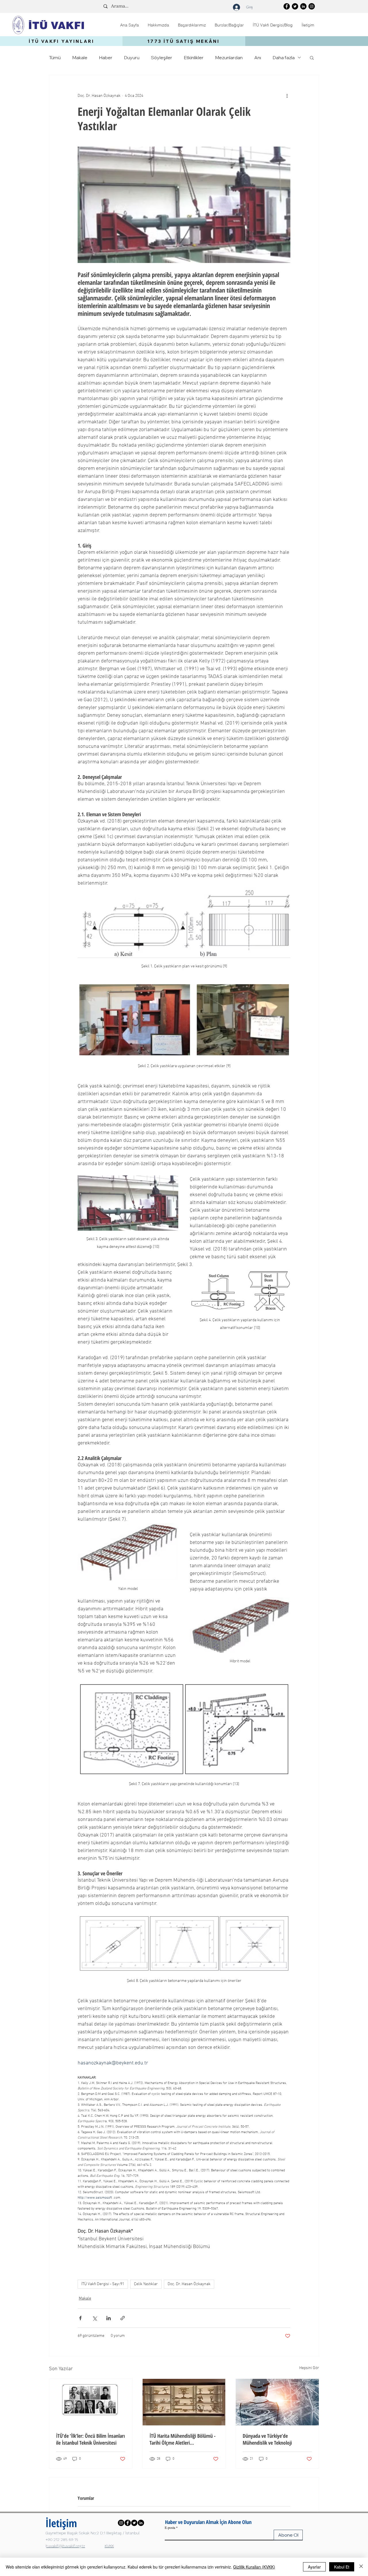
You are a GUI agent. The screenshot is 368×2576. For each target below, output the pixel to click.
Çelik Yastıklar (146, 2284)
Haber (106, 57)
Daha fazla (284, 57)
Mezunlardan (229, 57)
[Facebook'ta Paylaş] (80, 2318)
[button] (158, 25)
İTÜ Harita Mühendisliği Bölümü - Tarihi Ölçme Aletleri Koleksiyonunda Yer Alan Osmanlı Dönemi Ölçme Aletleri (183, 2439)
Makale (80, 57)
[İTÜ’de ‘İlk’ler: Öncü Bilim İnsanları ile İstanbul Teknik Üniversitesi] (91, 2402)
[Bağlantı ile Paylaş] (123, 2318)
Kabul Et (342, 2567)
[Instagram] (312, 6)
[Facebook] (287, 6)
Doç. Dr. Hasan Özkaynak (189, 2284)
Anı (258, 57)
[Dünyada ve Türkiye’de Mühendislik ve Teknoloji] (277, 2402)
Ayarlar (314, 2567)
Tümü (55, 57)
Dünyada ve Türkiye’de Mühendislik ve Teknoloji (267, 2439)
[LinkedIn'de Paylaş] (109, 2318)
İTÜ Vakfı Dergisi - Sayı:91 (103, 2284)
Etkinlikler (194, 57)
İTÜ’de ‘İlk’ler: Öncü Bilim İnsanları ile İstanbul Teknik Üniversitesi (90, 2439)
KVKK (109, 2546)
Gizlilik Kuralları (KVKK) (254, 2567)
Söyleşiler (162, 57)
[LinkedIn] (303, 6)
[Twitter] (295, 6)
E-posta (170, 2527)
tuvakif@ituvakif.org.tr (66, 2546)
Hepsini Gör (309, 2368)
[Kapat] (361, 2567)
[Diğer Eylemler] (287, 96)
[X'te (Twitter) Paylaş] (94, 2318)
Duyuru (132, 57)
